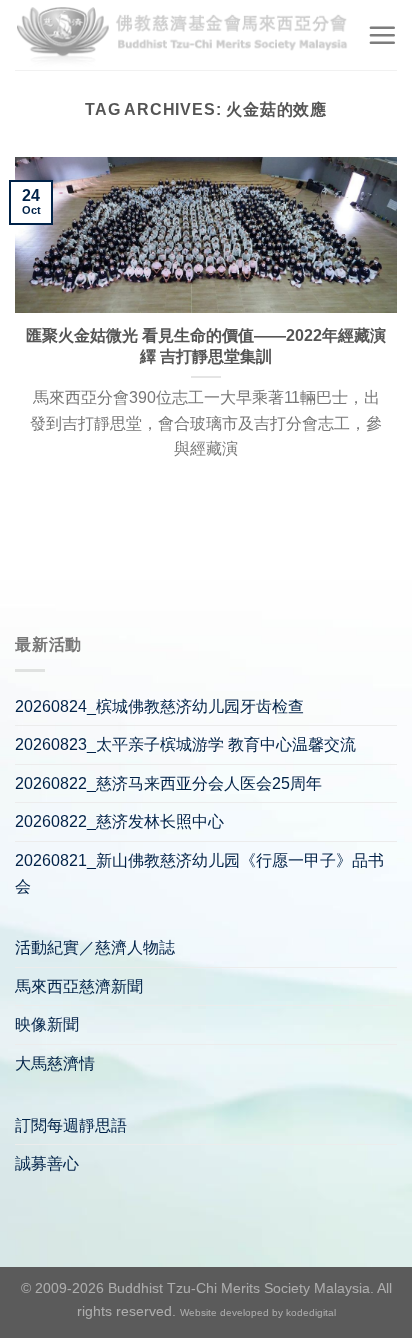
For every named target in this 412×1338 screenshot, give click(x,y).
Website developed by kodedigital (258, 1312)
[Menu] (382, 35)
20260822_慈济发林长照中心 (119, 821)
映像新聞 (47, 1024)
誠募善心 (47, 1163)
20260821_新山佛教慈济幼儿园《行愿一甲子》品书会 (199, 873)
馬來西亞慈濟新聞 (79, 986)
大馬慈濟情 (55, 1063)
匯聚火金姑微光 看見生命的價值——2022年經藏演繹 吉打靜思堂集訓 (206, 346)
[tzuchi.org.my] (183, 34)
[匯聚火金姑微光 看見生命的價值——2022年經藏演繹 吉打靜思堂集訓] (206, 235)
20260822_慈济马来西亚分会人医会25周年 (168, 783)
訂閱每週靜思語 (71, 1125)
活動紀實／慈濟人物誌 (95, 947)
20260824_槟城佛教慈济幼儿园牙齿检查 (159, 706)
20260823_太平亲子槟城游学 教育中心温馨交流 (185, 744)
